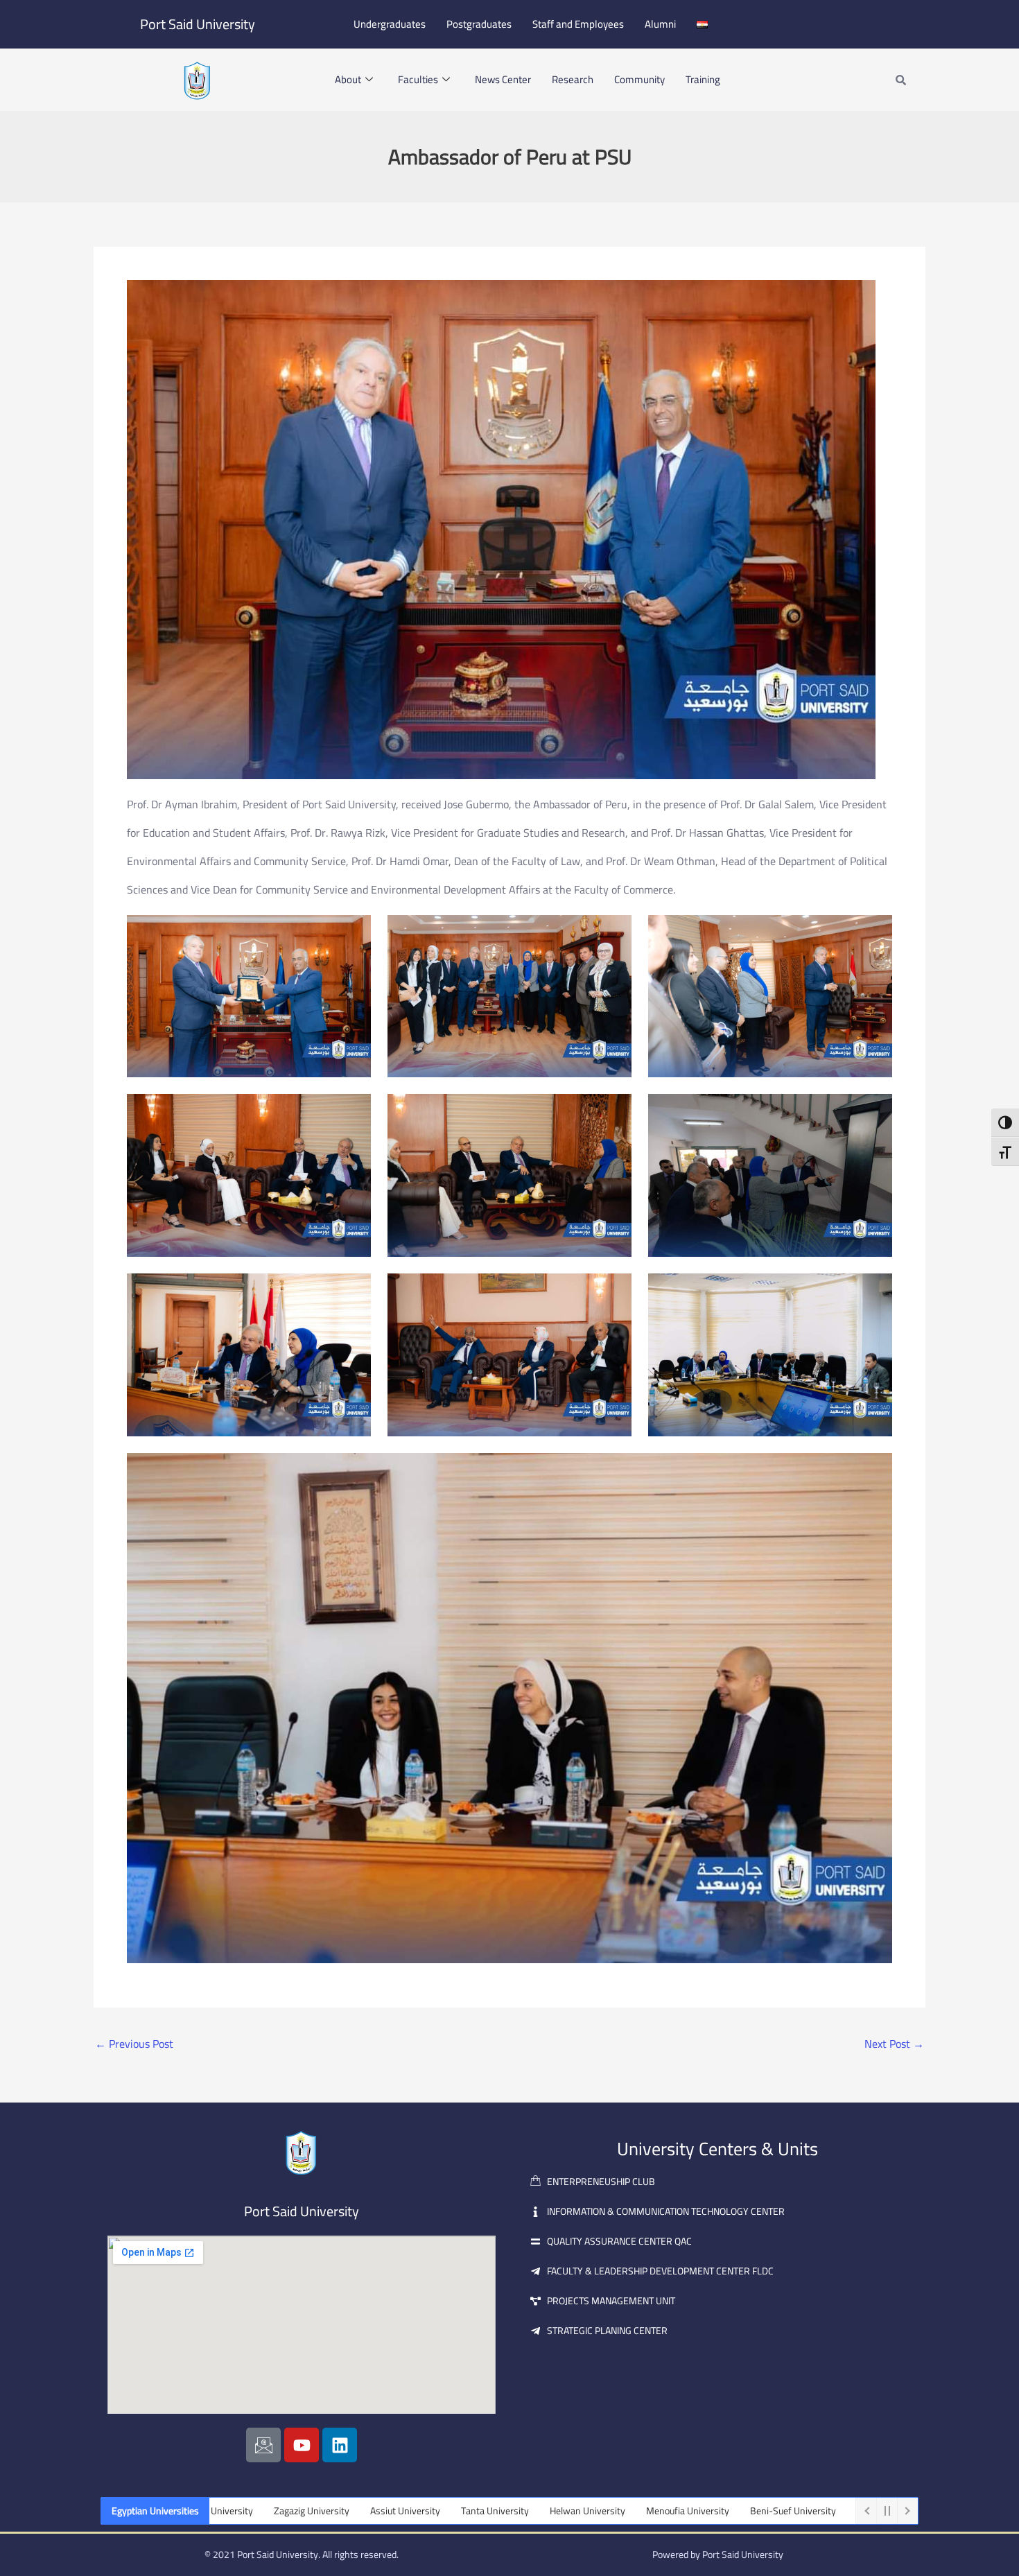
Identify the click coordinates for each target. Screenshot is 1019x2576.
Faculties (418, 79)
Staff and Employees (578, 24)
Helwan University (461, 2511)
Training (703, 79)
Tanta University (368, 2511)
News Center (503, 79)
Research (573, 79)
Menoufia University (561, 2511)
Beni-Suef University (666, 2511)
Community (639, 79)
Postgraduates (479, 24)
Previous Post (134, 2044)
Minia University (764, 2511)
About (348, 79)
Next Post (894, 2044)
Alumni (660, 24)
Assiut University (278, 2511)
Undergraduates (390, 24)
